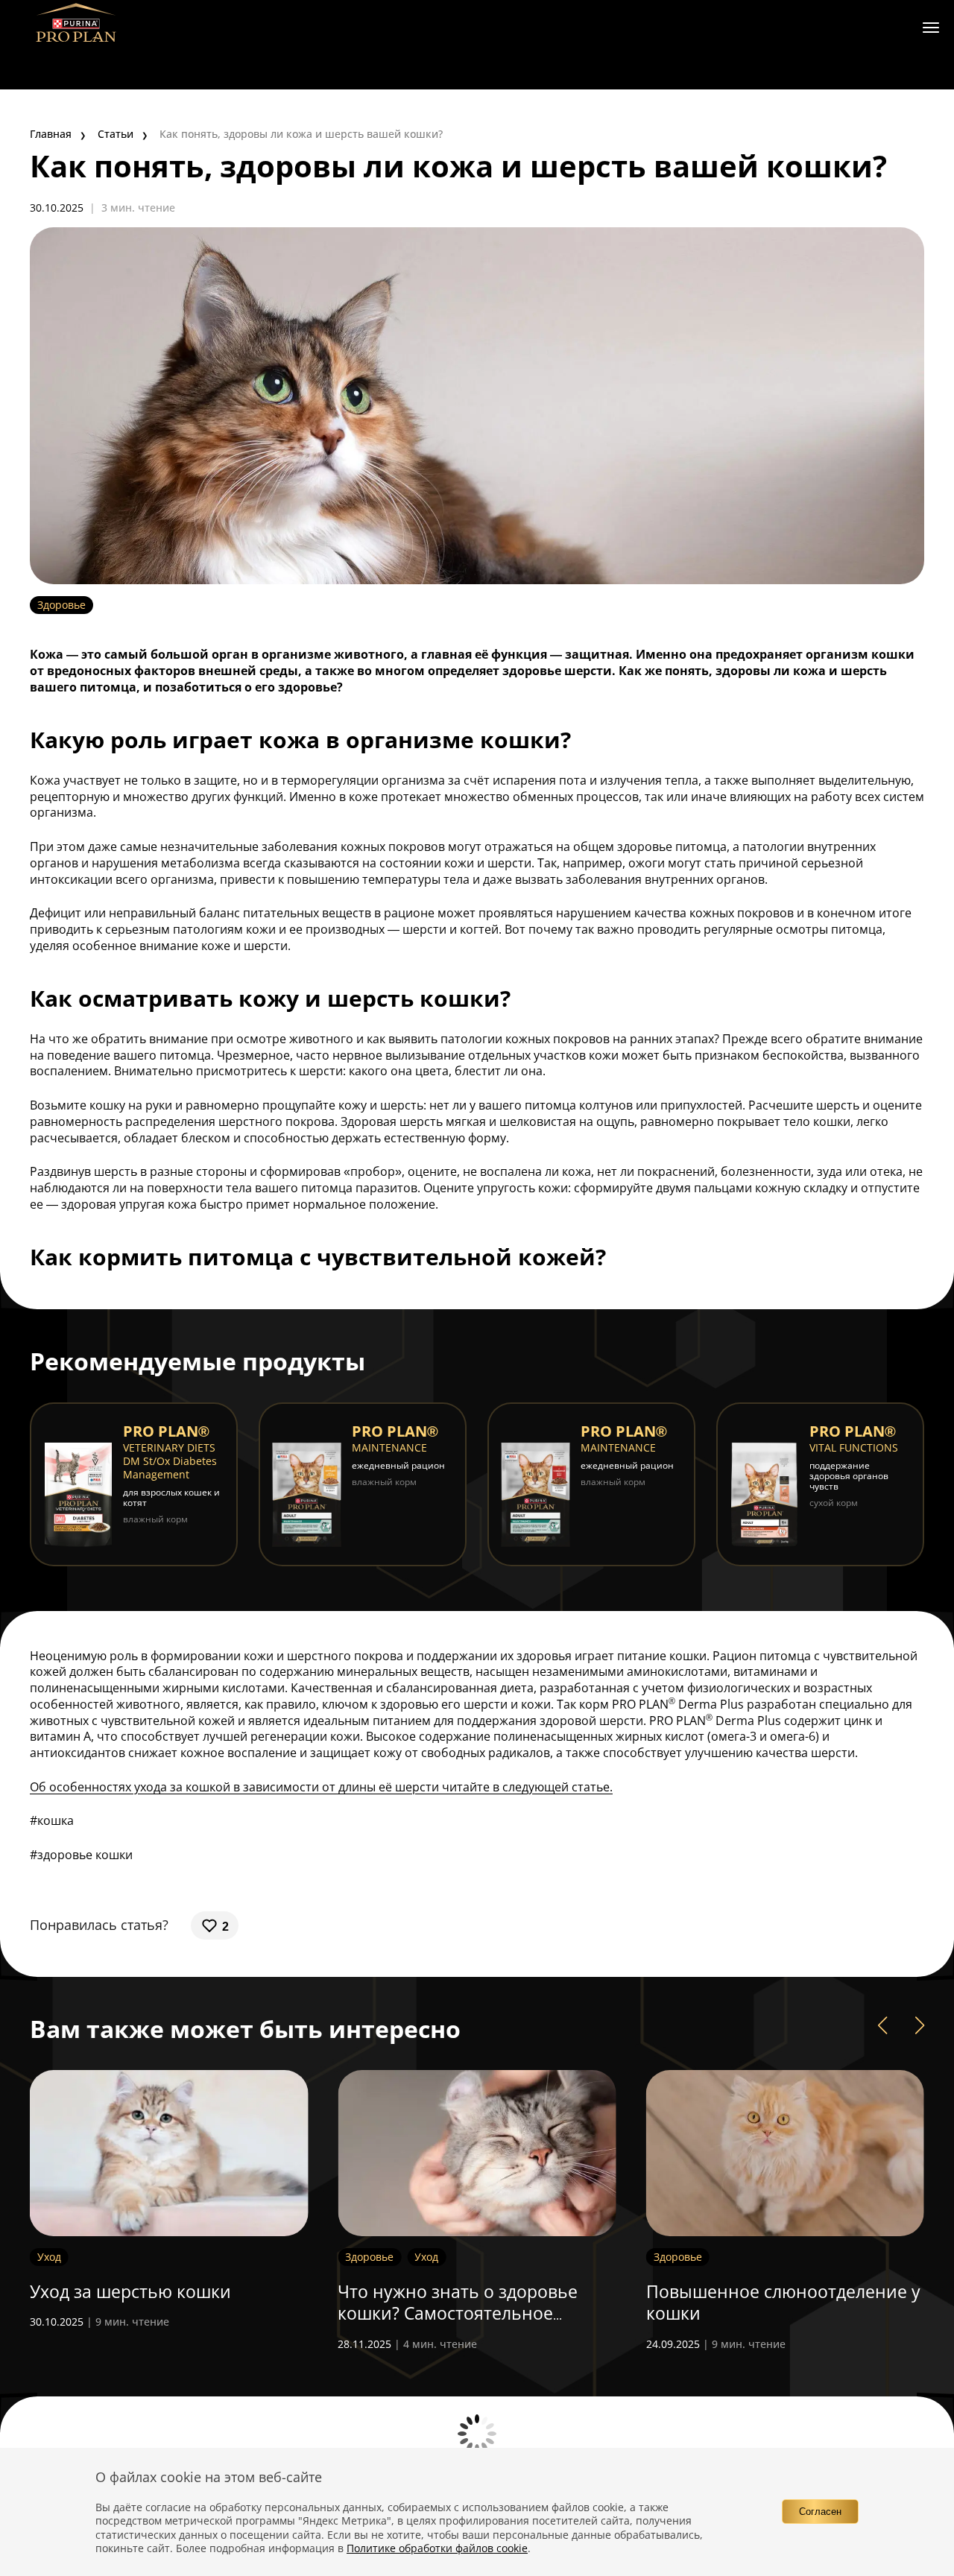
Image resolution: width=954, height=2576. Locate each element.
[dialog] (477, 2512)
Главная (51, 134)
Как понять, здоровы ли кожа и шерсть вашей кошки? (301, 134)
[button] (882, 2025)
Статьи (116, 134)
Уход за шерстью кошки (130, 2291)
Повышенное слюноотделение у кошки (783, 2303)
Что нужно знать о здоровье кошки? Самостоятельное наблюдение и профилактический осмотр (458, 2325)
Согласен (820, 2512)
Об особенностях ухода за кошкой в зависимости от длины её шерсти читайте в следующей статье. (321, 1787)
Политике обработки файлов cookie (437, 2548)
